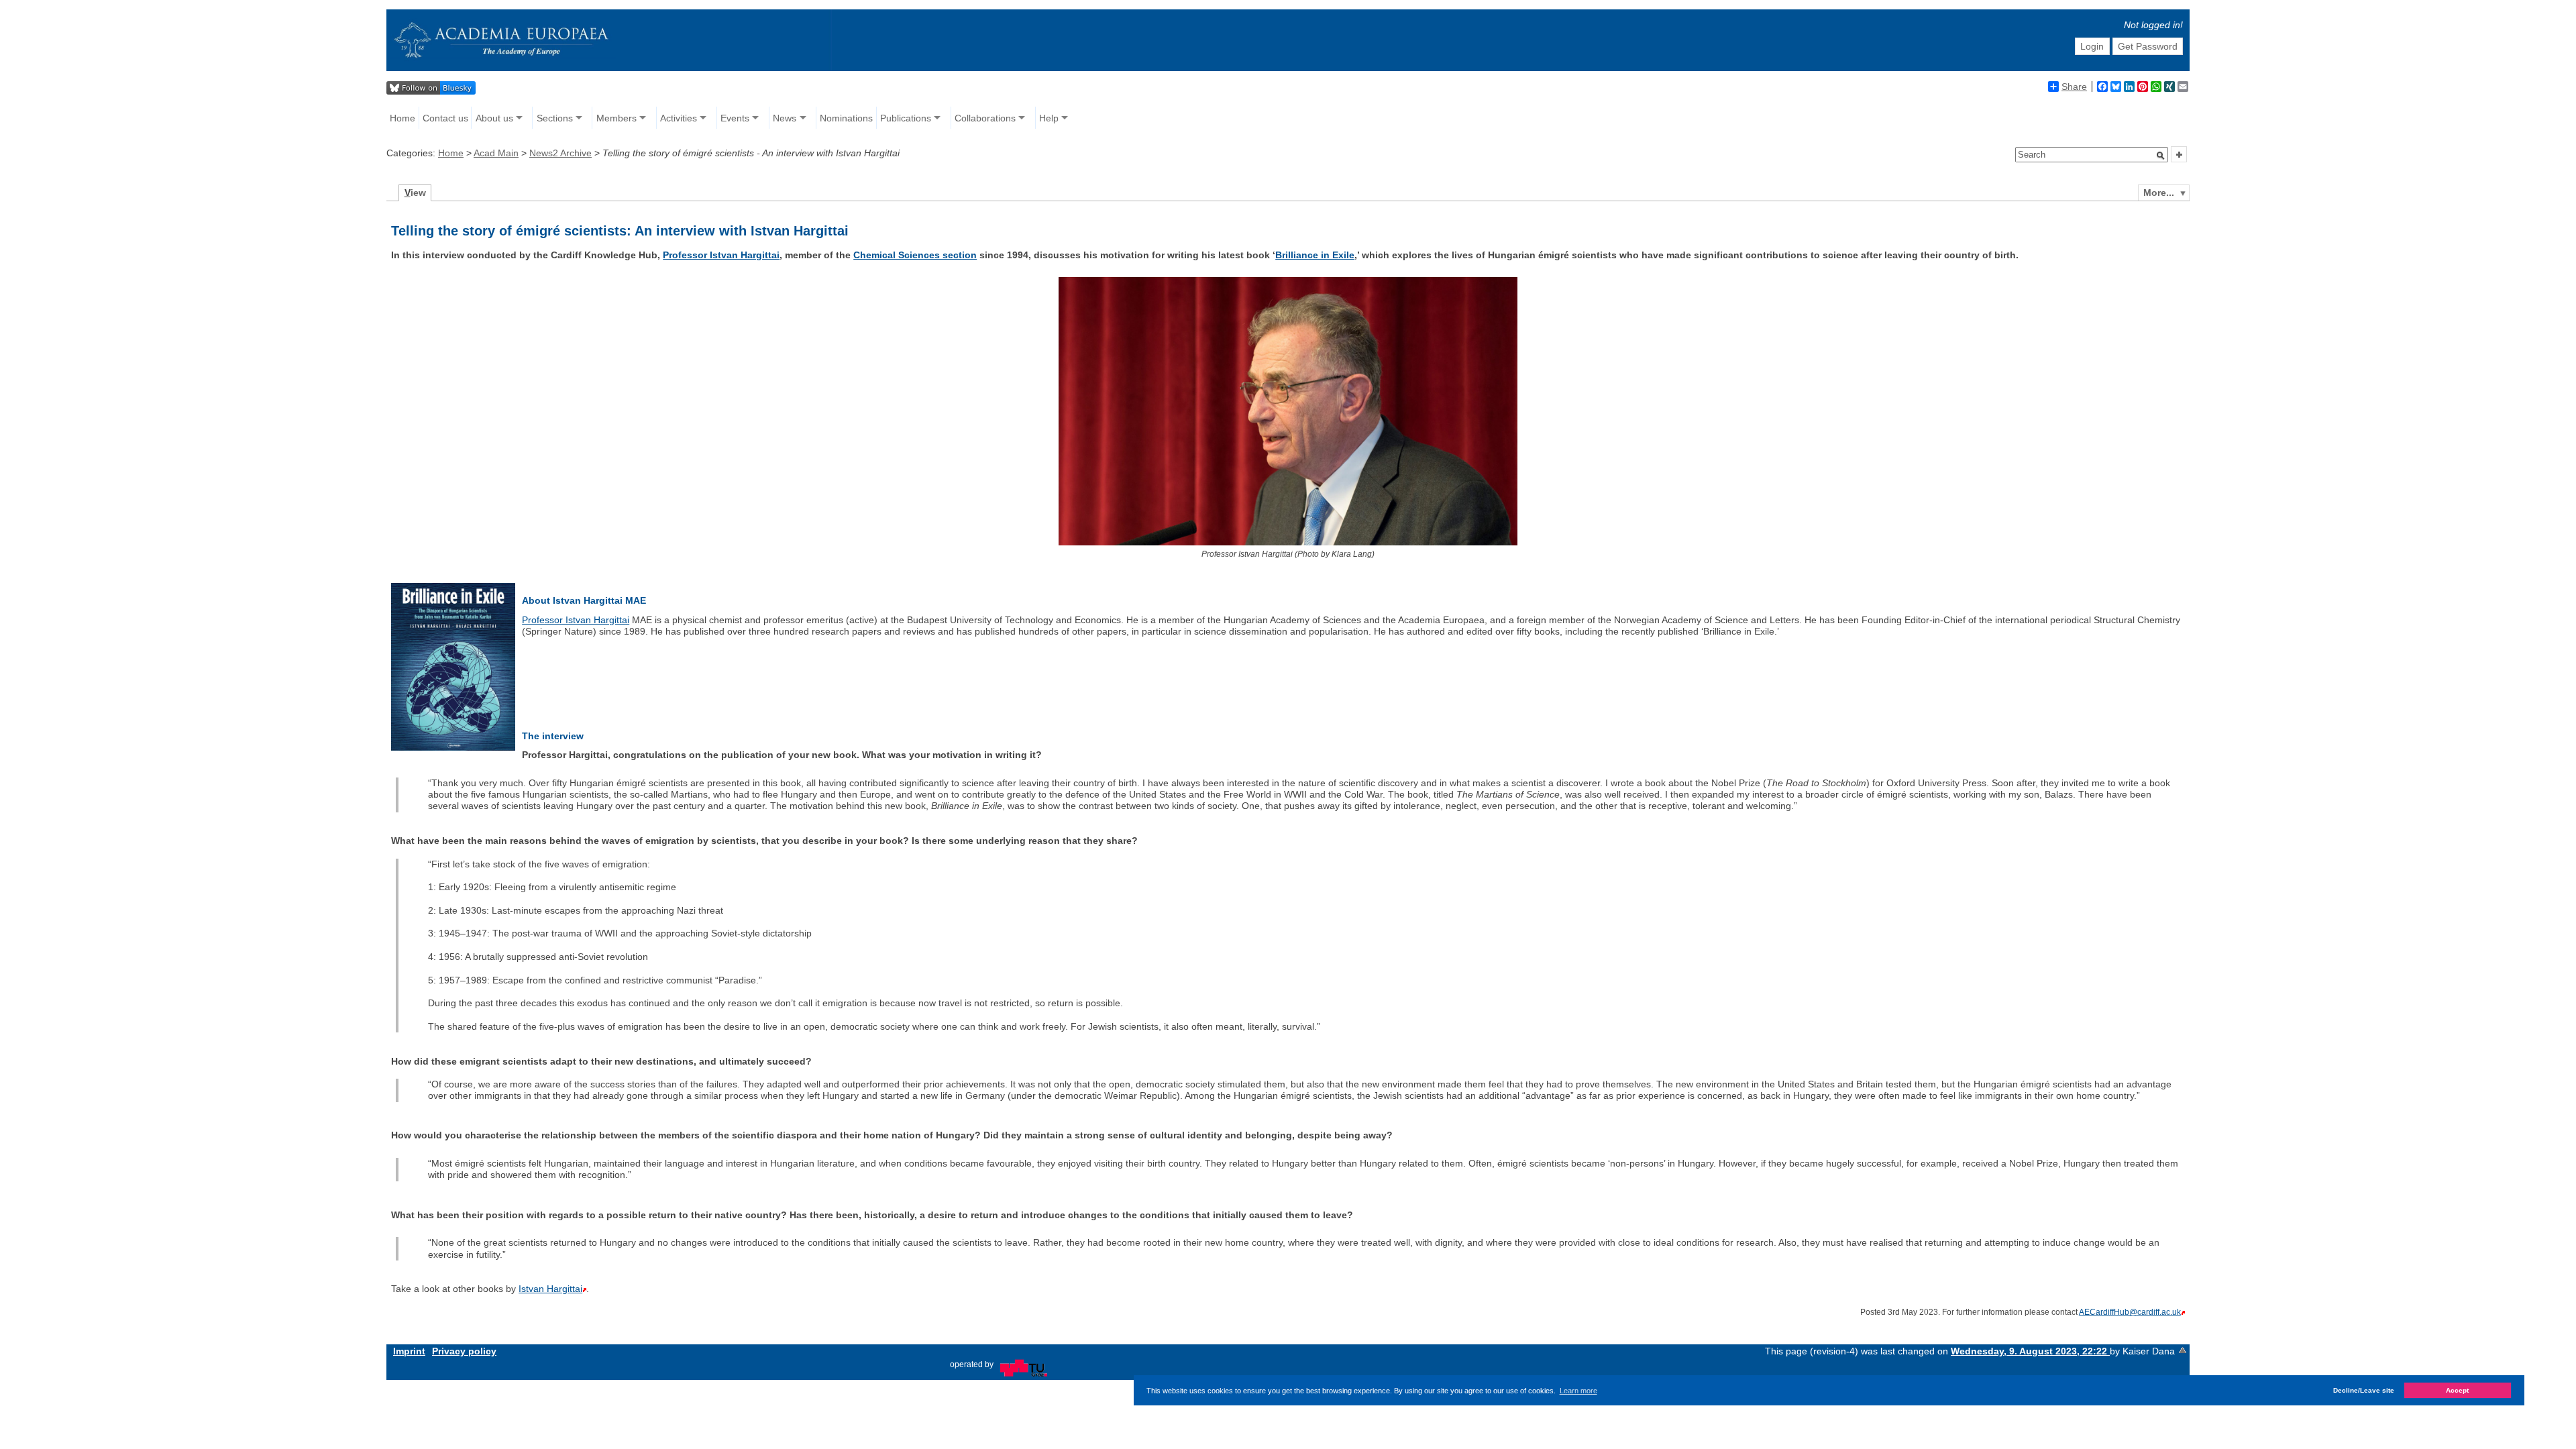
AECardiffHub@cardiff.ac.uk (2130, 1312)
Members (616, 118)
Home (402, 118)
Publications (906, 118)
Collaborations (985, 118)
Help (1049, 118)
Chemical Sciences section (915, 255)
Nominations (846, 118)
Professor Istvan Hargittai (721, 255)
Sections (555, 118)
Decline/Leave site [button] (2364, 1390)
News (785, 118)
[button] (2161, 156)
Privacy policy (464, 1351)
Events (735, 118)
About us (494, 118)
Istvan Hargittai (550, 1289)
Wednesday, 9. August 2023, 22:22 (2030, 1351)
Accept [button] (2457, 1390)
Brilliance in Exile (1315, 255)
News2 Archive (560, 153)
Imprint (409, 1351)
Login (2092, 46)
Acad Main (496, 153)
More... (2159, 193)
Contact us (445, 118)
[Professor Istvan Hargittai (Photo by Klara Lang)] (1288, 542)
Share (2074, 87)
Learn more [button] (1578, 1391)
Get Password (2148, 46)
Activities (679, 118)
